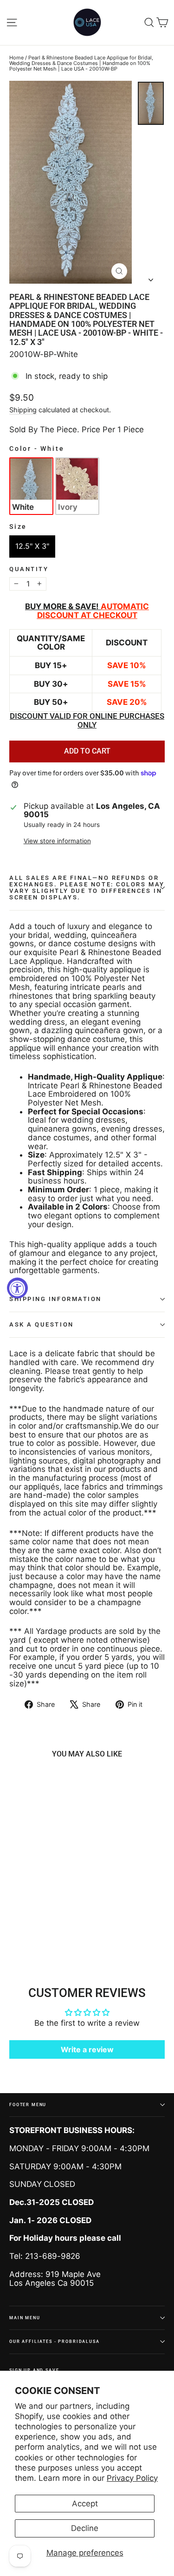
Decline (85, 2528)
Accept (85, 2504)
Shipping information (55, 1299)
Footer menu (28, 2104)
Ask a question (42, 1324)
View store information (57, 841)
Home (16, 58)
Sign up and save (34, 2370)
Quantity (29, 569)
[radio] (31, 486)
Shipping (23, 410)
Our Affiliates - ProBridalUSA (55, 2341)
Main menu (25, 2318)
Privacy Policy (132, 2478)
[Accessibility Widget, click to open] (17, 1288)
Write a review (87, 2049)
